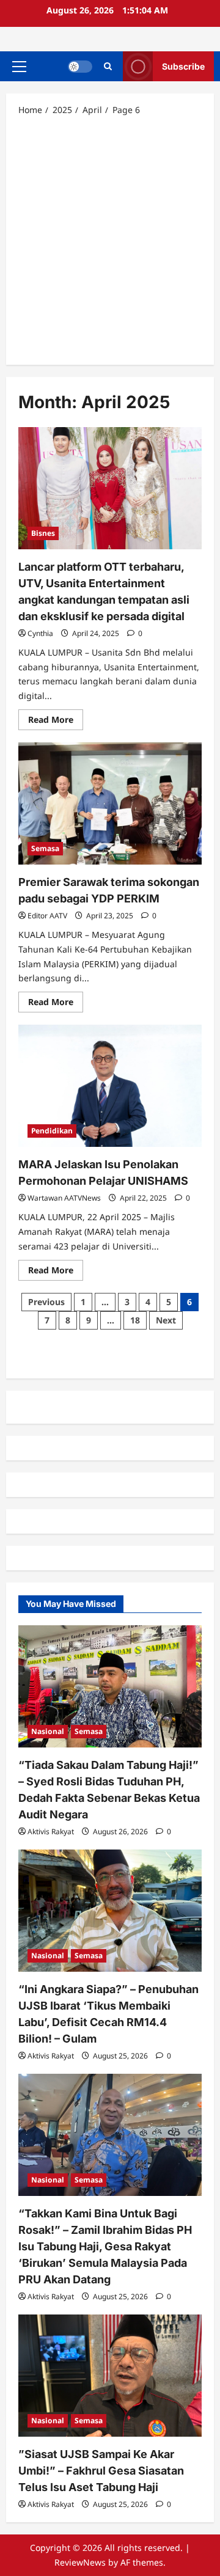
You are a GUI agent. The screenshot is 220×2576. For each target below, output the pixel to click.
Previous (46, 1302)
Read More (56, 722)
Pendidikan (52, 1131)
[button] (19, 67)
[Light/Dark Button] (80, 67)
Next (166, 1320)
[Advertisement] (110, 240)
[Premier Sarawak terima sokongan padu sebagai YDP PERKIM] (110, 803)
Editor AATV (47, 916)
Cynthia (40, 633)
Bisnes (43, 533)
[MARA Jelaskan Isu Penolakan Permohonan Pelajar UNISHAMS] (110, 1086)
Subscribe (183, 66)
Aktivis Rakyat (51, 1831)
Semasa (45, 848)
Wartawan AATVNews (64, 1198)
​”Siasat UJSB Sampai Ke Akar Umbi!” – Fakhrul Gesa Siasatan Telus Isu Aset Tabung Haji (101, 2471)
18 (135, 1320)
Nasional (48, 1731)
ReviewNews (80, 2562)
